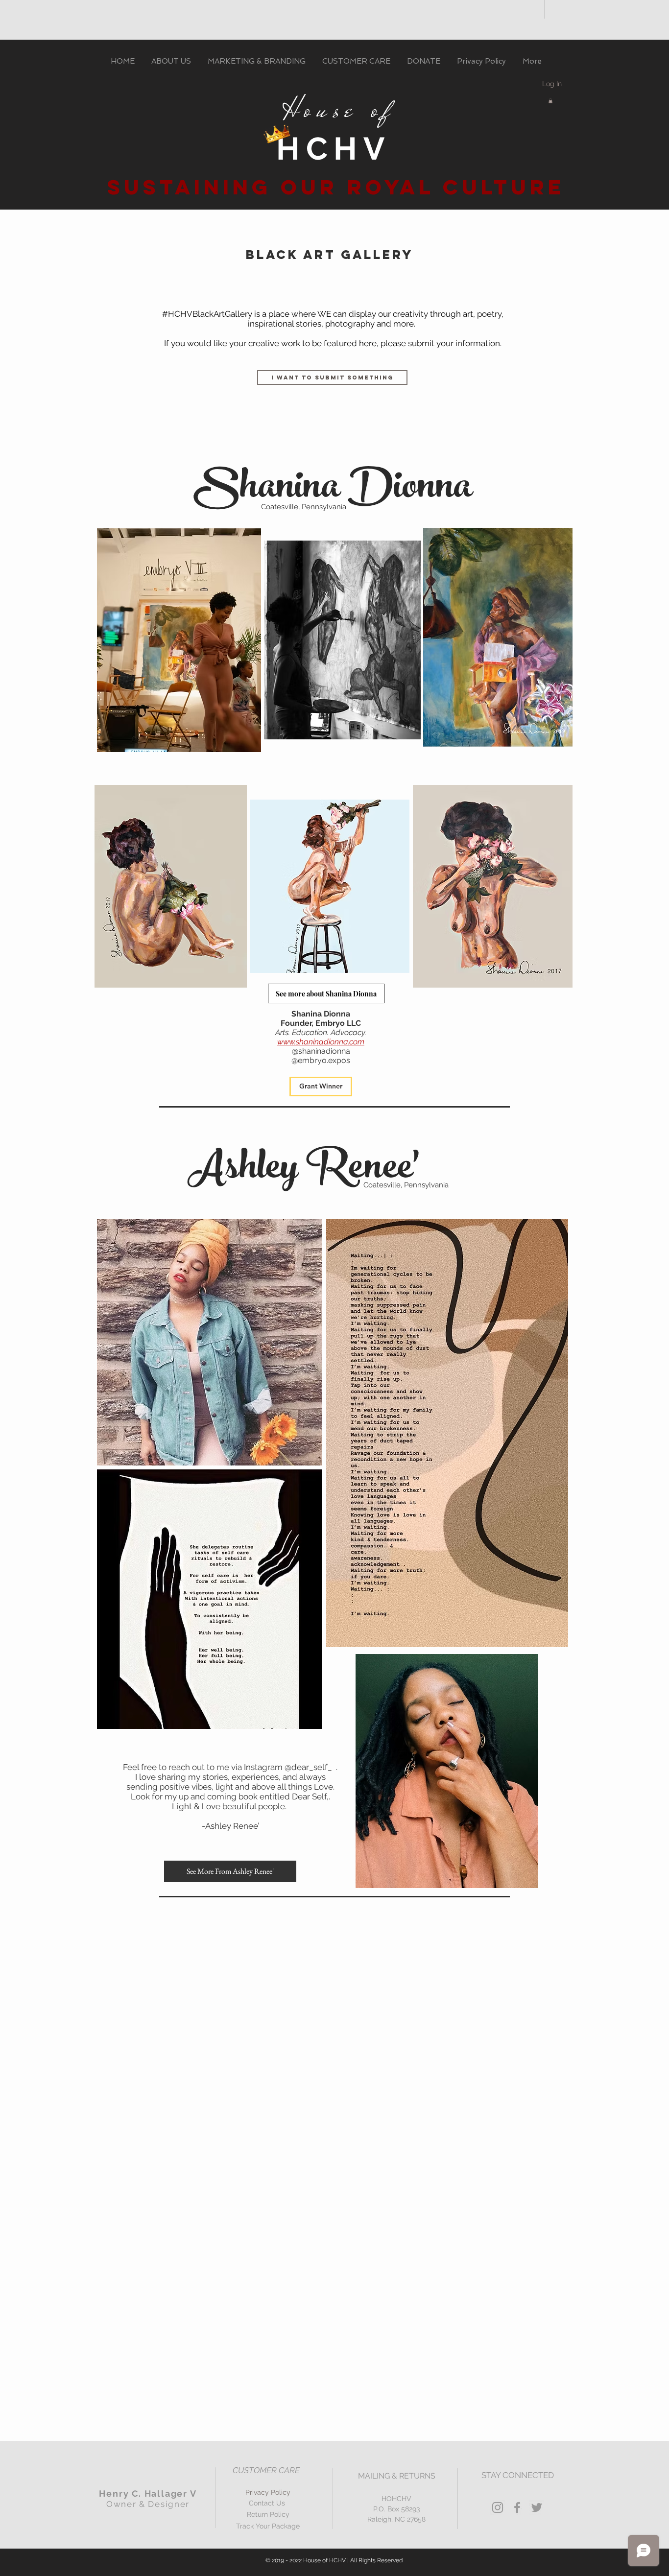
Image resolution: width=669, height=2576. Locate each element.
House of (333, 110)
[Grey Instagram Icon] (498, 2507)
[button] (550, 101)
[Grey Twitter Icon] (537, 2507)
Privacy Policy (268, 2492)
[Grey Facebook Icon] (517, 2507)
